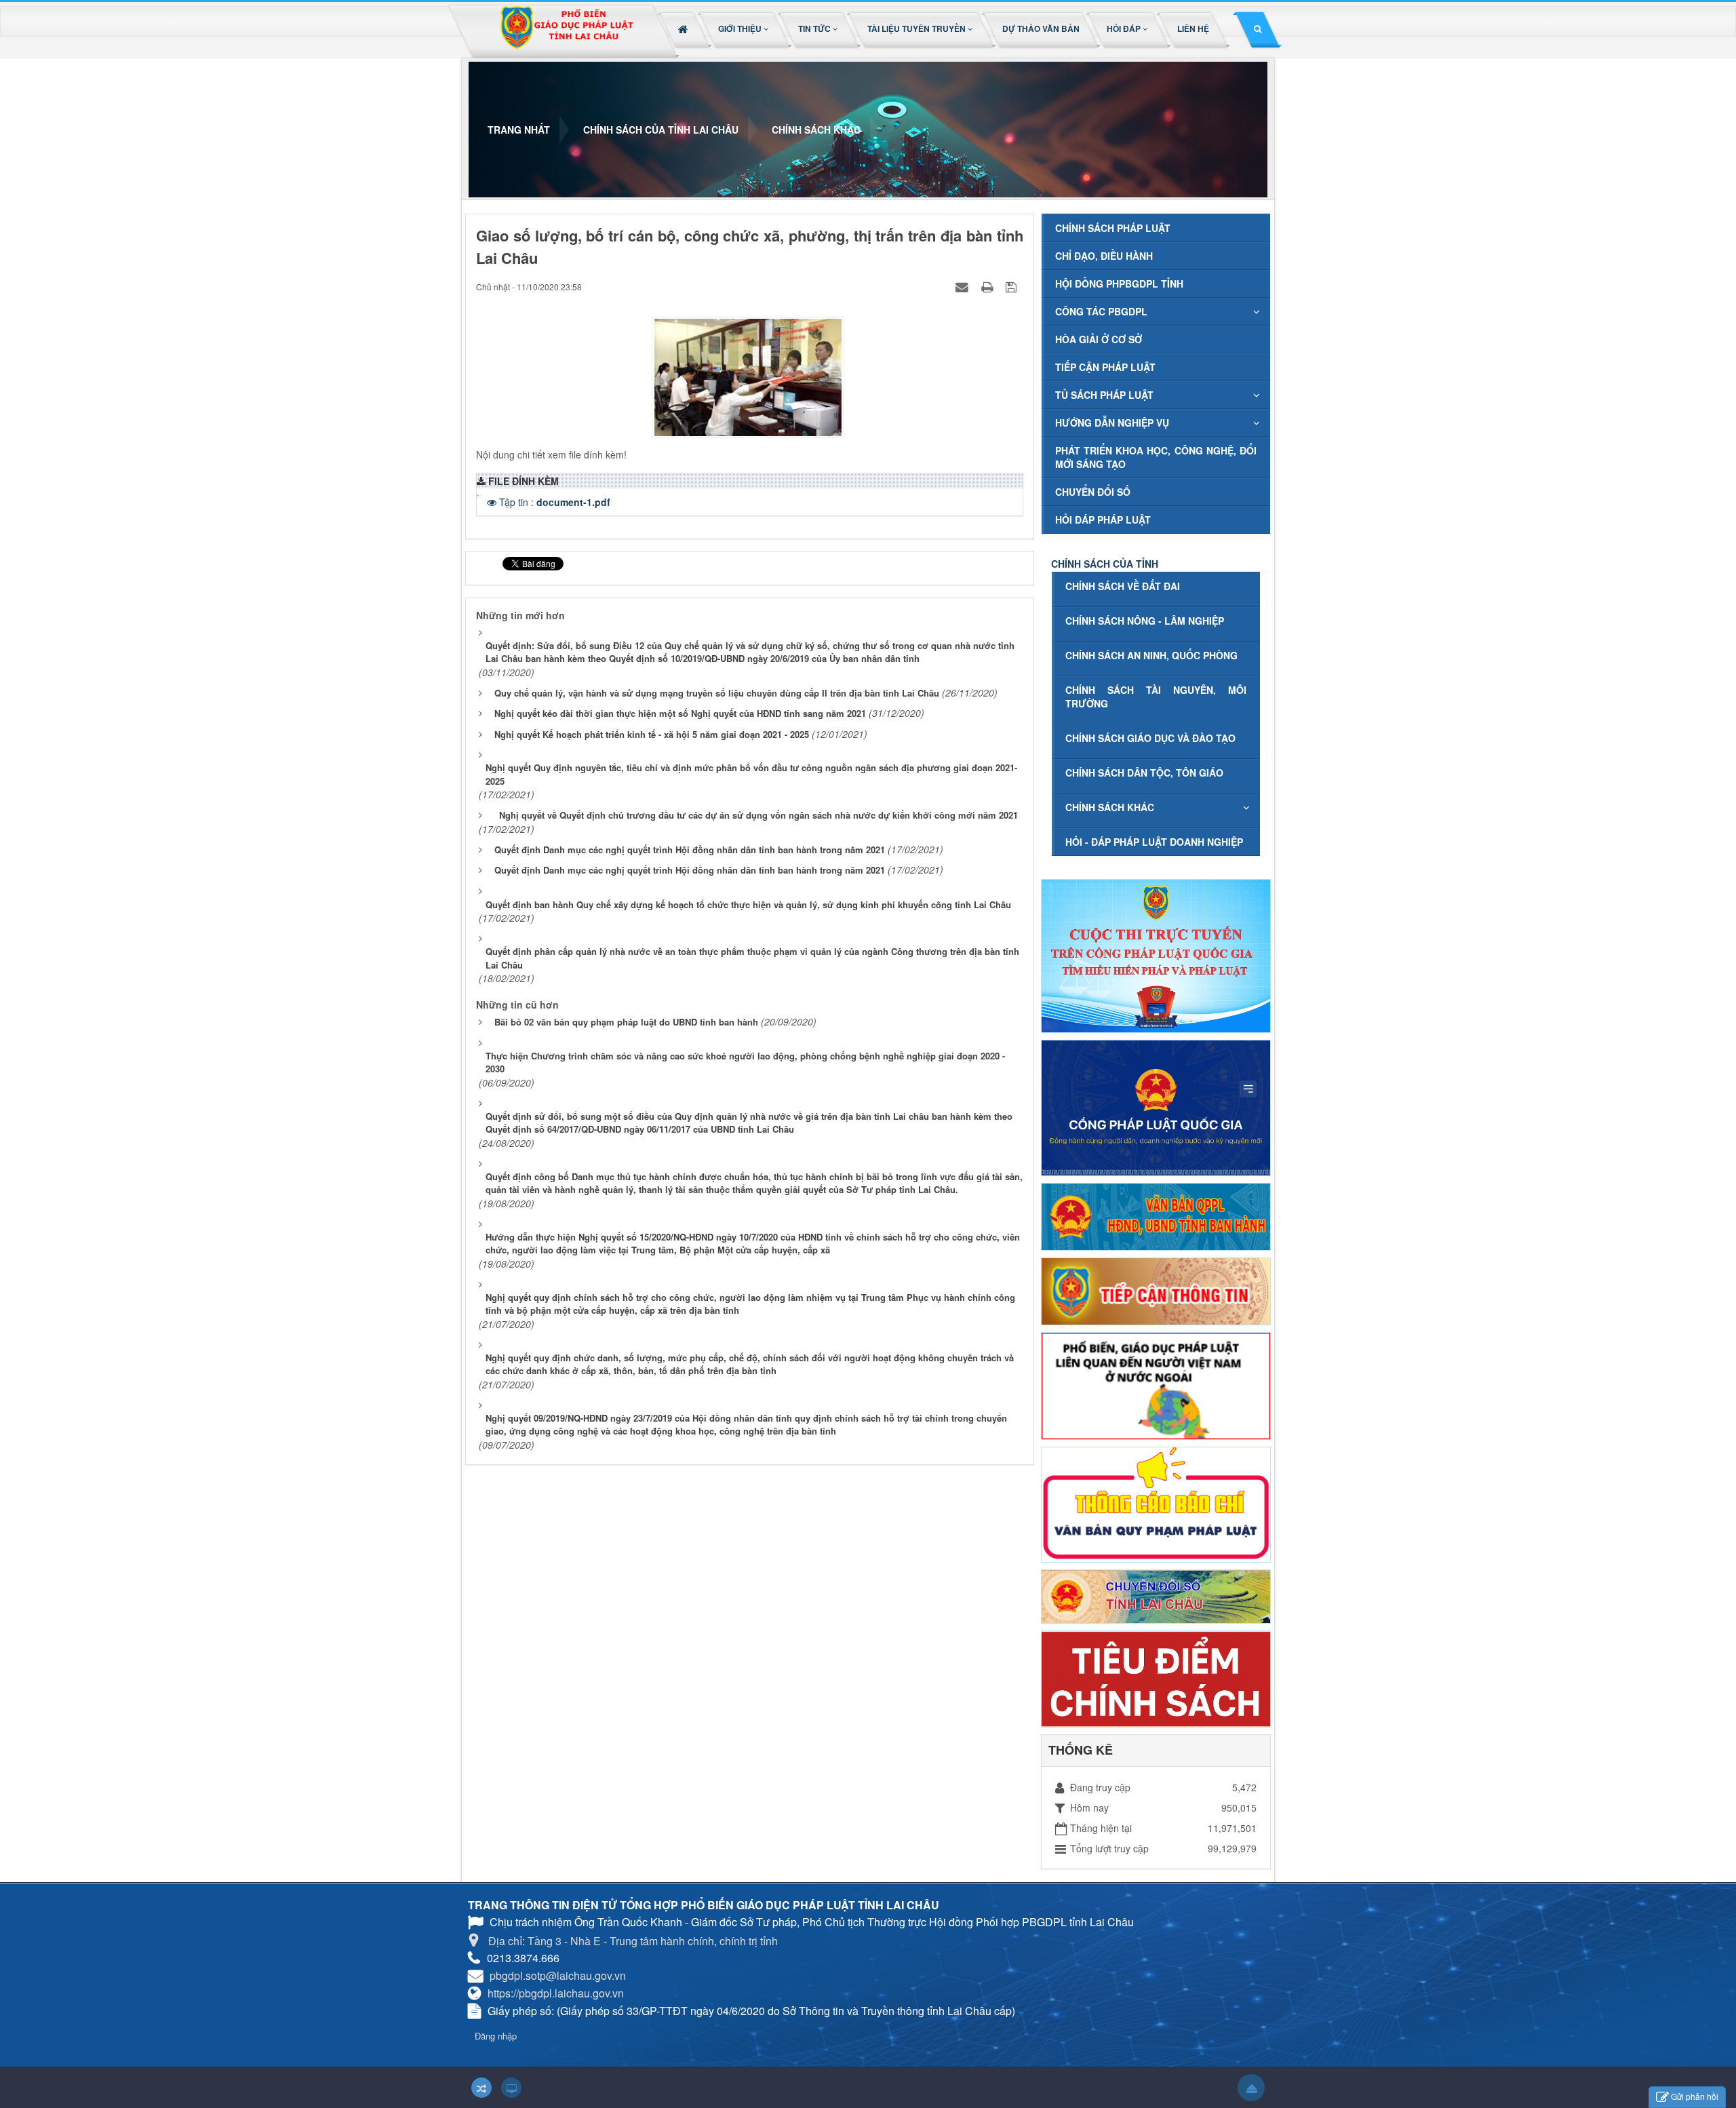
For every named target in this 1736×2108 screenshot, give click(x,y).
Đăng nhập (496, 2036)
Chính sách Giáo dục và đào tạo (1150, 738)
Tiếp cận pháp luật (1105, 367)
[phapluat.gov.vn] (1156, 1106)
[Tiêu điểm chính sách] (1156, 1677)
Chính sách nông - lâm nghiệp (1145, 621)
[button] (745, 28)
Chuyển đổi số (1093, 492)
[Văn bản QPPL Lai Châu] (1156, 1215)
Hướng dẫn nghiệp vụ (1112, 423)
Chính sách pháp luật (1113, 228)
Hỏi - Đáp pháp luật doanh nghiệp (1154, 842)
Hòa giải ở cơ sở (1099, 339)
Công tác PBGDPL (1101, 311)
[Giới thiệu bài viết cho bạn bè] (964, 286)
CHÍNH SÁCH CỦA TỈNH (1105, 564)
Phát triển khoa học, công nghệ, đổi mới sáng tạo (1156, 457)
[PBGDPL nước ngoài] (1156, 1384)
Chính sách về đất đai (1123, 586)
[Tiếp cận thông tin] (1156, 1290)
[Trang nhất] (685, 28)
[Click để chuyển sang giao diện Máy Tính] (511, 2088)
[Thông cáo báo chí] (1156, 1503)
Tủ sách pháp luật (1104, 395)
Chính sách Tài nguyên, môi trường (1156, 697)
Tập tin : (555, 502)
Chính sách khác (1110, 807)
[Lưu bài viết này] (1013, 286)
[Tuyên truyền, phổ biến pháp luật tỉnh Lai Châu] (566, 32)
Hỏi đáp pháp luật (1103, 520)
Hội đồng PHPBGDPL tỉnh (1119, 284)
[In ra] (989, 286)
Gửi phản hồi (1695, 2096)
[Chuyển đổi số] (1156, 1595)
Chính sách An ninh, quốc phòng (1151, 655)
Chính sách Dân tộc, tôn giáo (1144, 773)
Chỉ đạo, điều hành (1104, 256)
